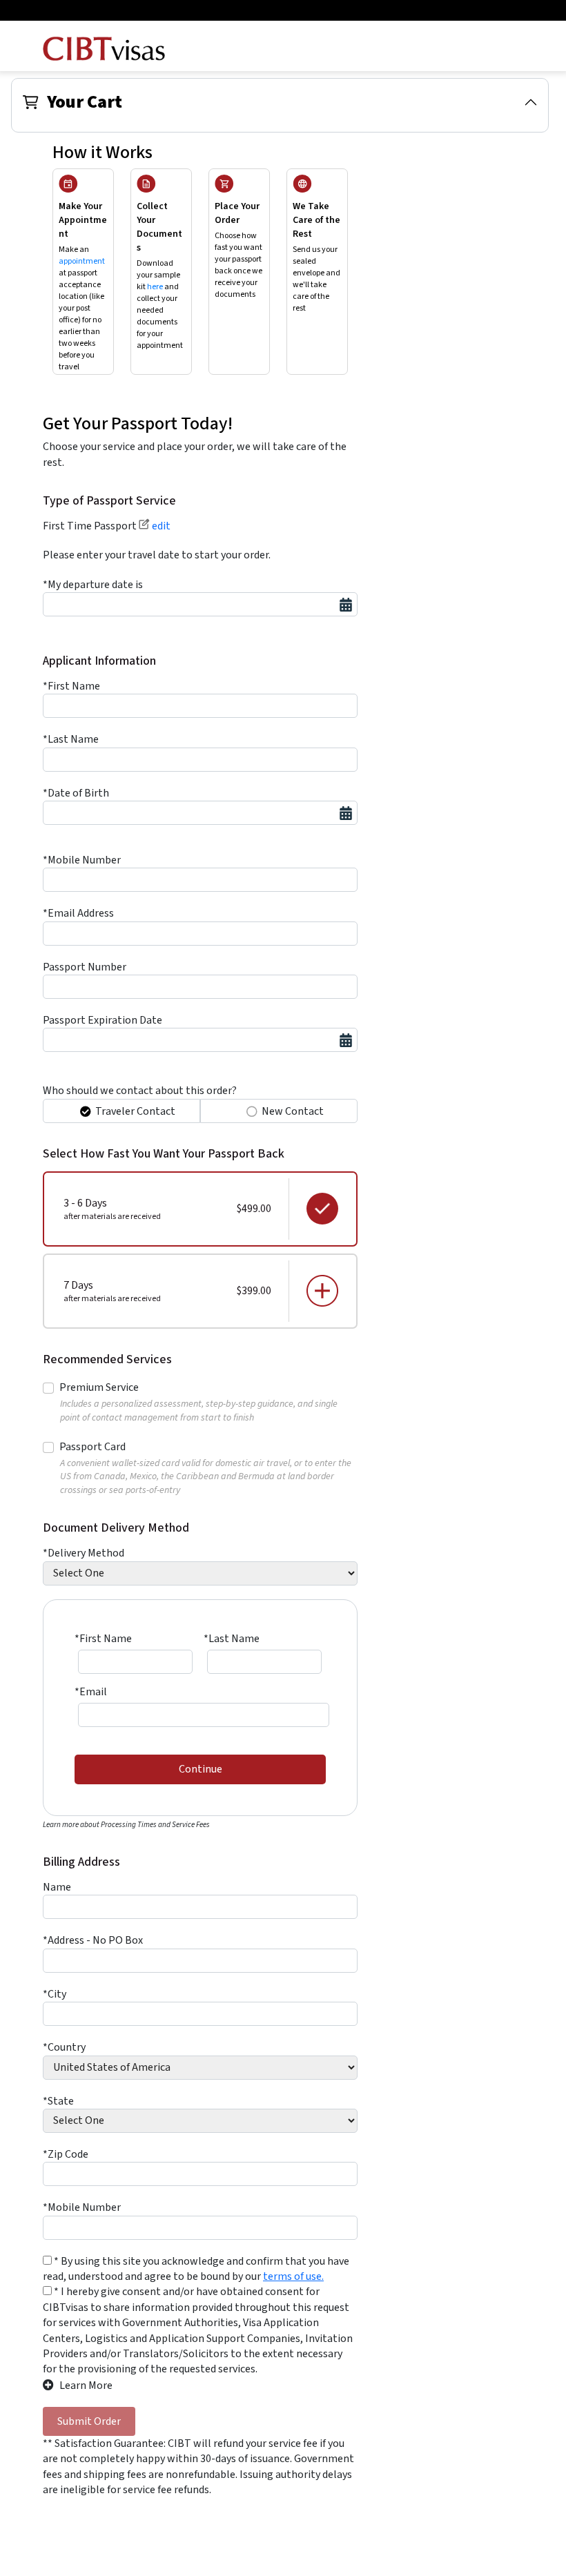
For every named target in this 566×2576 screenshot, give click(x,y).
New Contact (293, 1111)
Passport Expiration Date (103, 1020)
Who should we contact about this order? (140, 1091)
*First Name (71, 686)
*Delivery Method (84, 1553)
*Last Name (71, 739)
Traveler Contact (135, 1111)
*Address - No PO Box (93, 1940)
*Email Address (78, 913)
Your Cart (85, 102)
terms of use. (293, 2276)
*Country (64, 2047)
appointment (82, 261)
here (155, 287)
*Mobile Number (82, 860)
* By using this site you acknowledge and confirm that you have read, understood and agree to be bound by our (196, 2269)
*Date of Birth (76, 793)
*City (55, 1994)
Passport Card (92, 1447)
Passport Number (85, 967)
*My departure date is (93, 585)
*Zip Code (66, 2154)
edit (160, 526)
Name (57, 1887)
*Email (91, 1692)
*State (58, 2101)
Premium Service (99, 1387)
